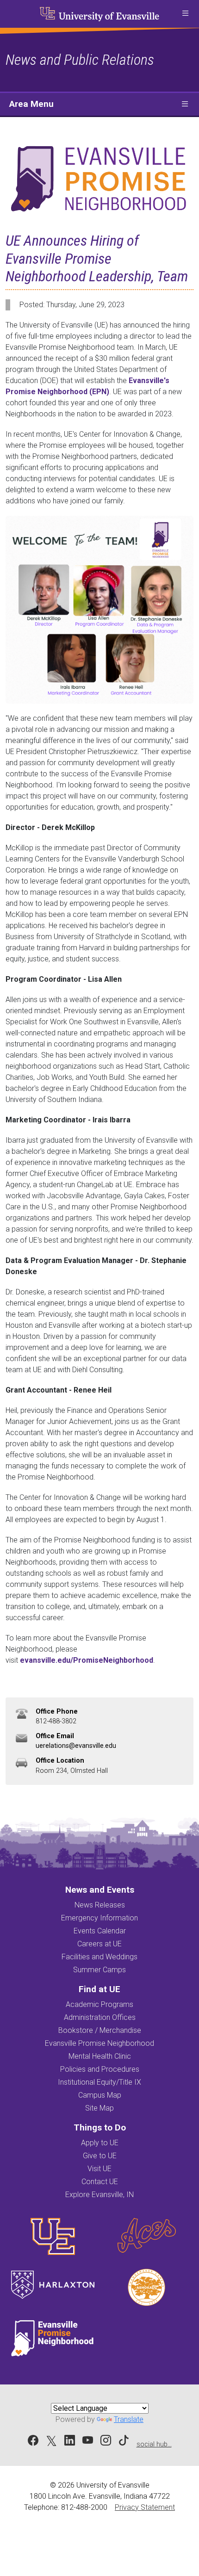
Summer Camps (99, 1970)
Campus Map (100, 2095)
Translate (129, 2419)
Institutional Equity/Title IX (99, 2082)
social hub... (154, 2444)
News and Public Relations (80, 60)
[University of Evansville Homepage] (99, 14)
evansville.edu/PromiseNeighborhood (87, 1660)
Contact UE (100, 2182)
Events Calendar (100, 1931)
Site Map (99, 2108)
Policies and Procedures (100, 2069)
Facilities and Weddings (99, 1957)
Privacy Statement (145, 2507)
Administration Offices (100, 2017)
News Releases (100, 1905)
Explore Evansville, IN (99, 2195)
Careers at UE (99, 1944)
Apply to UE (100, 2143)
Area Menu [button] (31, 104)
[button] (185, 14)
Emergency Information (99, 1918)
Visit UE (99, 2169)
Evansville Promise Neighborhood (99, 2043)
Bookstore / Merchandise (100, 2030)
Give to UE (100, 2156)
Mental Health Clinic (100, 2056)
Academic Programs (99, 2004)
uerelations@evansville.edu (76, 1746)
